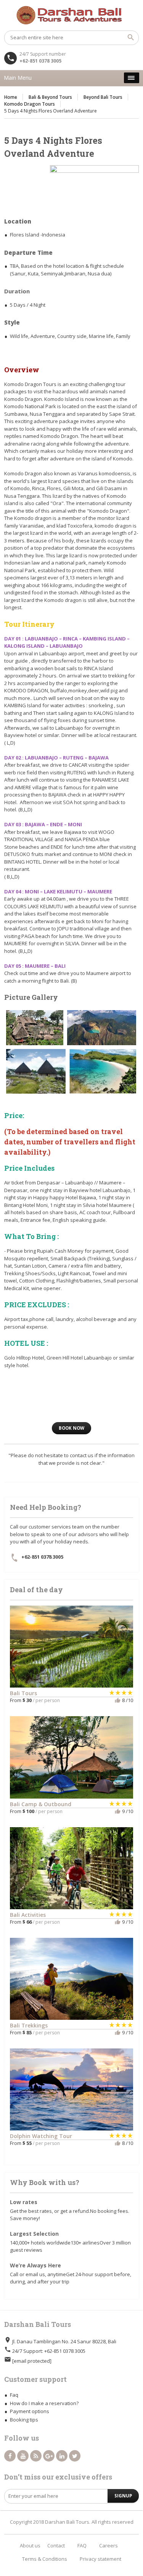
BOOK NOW (71, 1428)
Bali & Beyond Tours (50, 97)
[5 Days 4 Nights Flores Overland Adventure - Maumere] (103, 1071)
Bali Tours (23, 1693)
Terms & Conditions (45, 2559)
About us (30, 2545)
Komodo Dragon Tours (30, 104)
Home (11, 97)
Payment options (30, 2411)
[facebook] (10, 2456)
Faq (14, 2395)
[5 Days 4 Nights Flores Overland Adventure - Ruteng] (36, 1071)
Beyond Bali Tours (103, 97)
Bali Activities (28, 1915)
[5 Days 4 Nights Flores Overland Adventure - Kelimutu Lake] (102, 1028)
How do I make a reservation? (44, 2403)
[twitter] (75, 2456)
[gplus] (49, 2456)
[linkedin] (62, 2456)
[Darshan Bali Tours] (71, 15)
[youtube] (23, 2456)
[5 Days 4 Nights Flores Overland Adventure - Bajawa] (35, 1028)
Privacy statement (100, 2559)
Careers (108, 2545)
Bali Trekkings (29, 2025)
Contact (56, 2545)
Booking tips (24, 2420)
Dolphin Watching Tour (41, 2136)
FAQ (82, 2545)
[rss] (36, 2456)
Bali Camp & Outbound (41, 1804)
